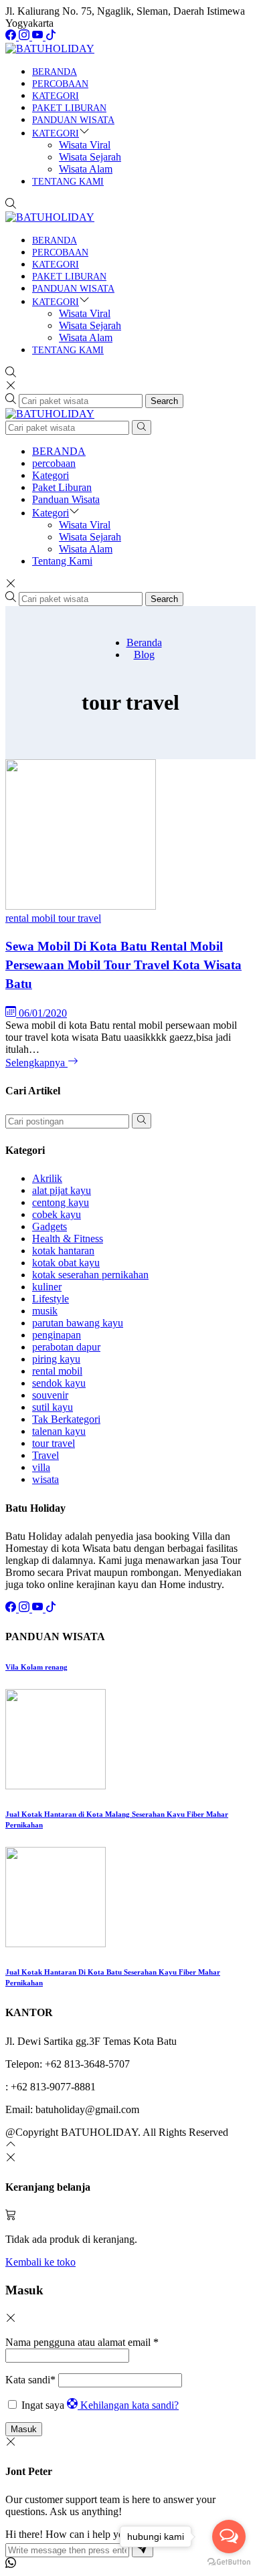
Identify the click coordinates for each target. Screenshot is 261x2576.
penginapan (57, 1335)
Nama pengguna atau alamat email (82, 2342)
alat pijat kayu (62, 1190)
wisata (46, 1479)
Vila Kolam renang (36, 1667)
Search (164, 401)
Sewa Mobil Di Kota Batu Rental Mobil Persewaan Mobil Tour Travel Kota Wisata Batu (123, 965)
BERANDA (55, 72)
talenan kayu (59, 1431)
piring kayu (56, 1359)
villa (41, 1467)
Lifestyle (51, 1299)
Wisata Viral (85, 145)
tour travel (80, 918)
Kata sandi (30, 2380)
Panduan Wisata (73, 120)
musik (45, 1311)
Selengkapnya (36, 1063)
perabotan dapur (66, 1347)
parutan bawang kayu (78, 1323)
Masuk (24, 2429)
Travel (46, 1455)
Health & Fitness (68, 1239)
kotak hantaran (63, 1251)
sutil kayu (53, 1407)
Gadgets (50, 1226)
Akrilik (47, 1178)
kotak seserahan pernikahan (90, 1275)
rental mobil (32, 918)
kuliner (47, 1287)
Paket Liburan (69, 108)
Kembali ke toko (40, 2262)
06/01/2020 (43, 1013)
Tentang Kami (68, 182)
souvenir (50, 1395)
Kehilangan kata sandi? (129, 2405)
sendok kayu (59, 1383)
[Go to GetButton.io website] (229, 2562)
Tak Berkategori (66, 1419)
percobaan (60, 84)
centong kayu (61, 1202)
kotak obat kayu (66, 1263)
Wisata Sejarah (90, 157)
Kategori (56, 96)
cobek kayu (57, 1214)
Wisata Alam (86, 169)
